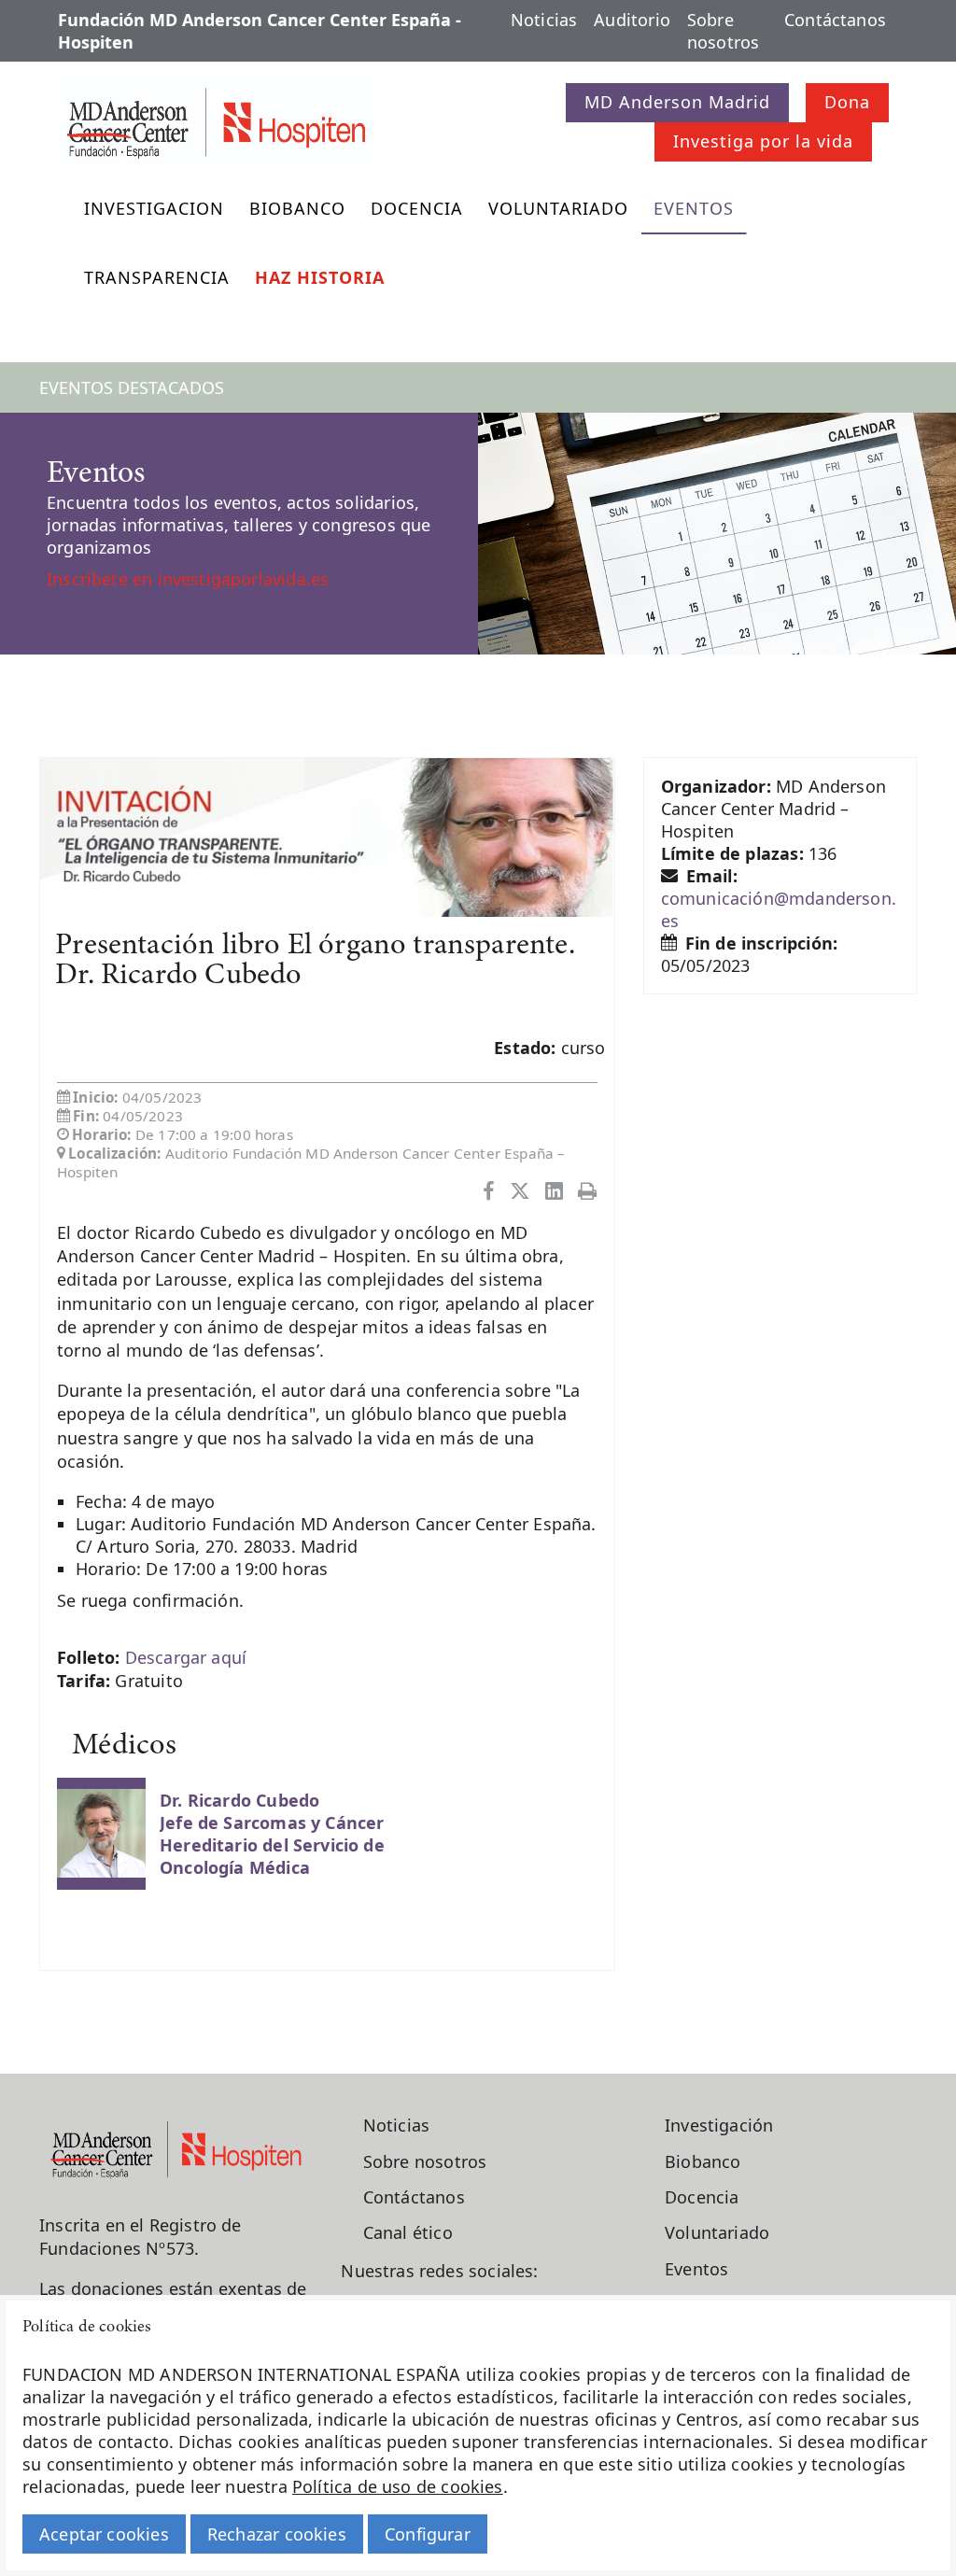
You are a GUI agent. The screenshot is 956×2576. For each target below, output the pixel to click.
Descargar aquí (186, 1657)
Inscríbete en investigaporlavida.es (188, 579)
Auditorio (632, 20)
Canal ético (408, 2232)
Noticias (544, 20)
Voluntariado (558, 208)
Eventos (694, 208)
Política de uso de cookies (398, 2486)
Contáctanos (835, 20)
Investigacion (154, 208)
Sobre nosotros (723, 31)
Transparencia (157, 277)
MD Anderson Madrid (677, 102)
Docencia (417, 208)
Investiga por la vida (763, 141)
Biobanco (297, 208)
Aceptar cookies (104, 2534)
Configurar (428, 2534)
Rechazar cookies (277, 2534)
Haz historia (320, 277)
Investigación (719, 2125)
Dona (847, 102)
